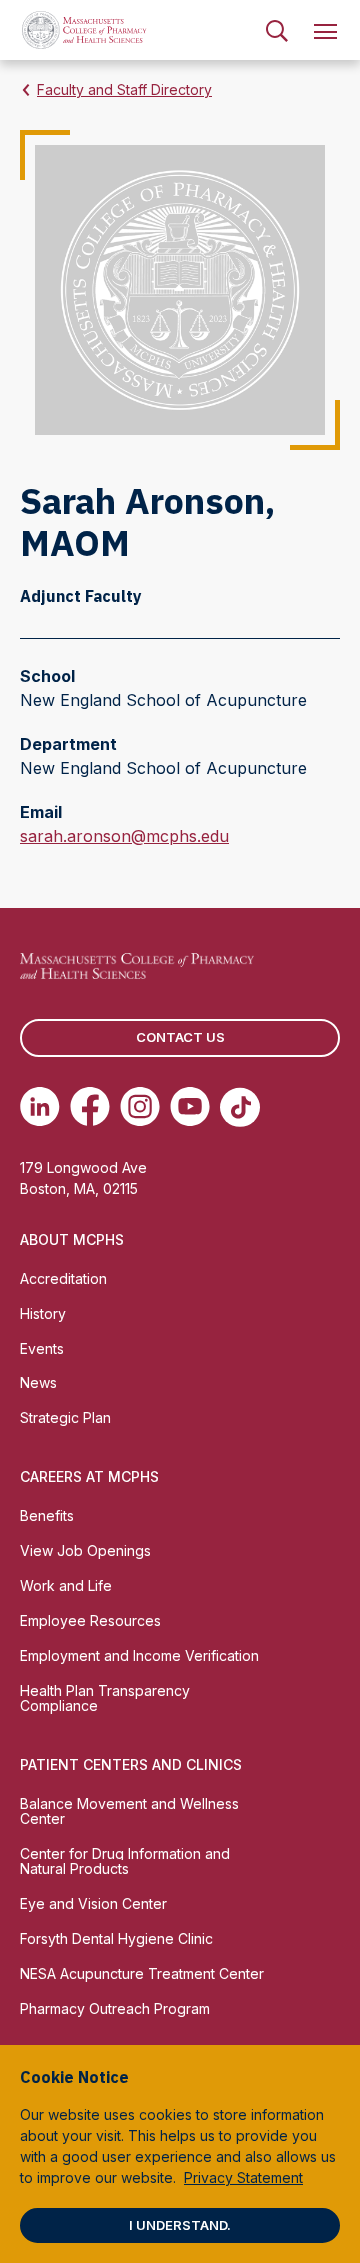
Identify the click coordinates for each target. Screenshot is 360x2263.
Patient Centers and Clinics (131, 1764)
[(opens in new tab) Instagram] (140, 1107)
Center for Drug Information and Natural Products (125, 1861)
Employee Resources (90, 1620)
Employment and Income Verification (139, 1655)
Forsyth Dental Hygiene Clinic (116, 1938)
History (43, 1313)
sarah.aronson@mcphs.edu (124, 837)
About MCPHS (72, 1239)
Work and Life (66, 1585)
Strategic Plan (65, 1417)
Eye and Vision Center (93, 1903)
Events (42, 1348)
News (38, 1382)
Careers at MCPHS (89, 1476)
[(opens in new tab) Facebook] (90, 1107)
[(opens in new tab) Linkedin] (40, 1107)
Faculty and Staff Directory (124, 89)
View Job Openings (85, 1550)
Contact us (180, 1037)
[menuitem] (277, 30)
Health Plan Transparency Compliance (105, 1698)
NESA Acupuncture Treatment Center (142, 1973)
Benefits (47, 1515)
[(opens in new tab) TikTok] (240, 1107)
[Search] (277, 30)
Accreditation (63, 1278)
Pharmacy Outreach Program (115, 2008)
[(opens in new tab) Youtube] (190, 1107)
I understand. (180, 2225)
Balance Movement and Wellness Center (129, 1811)
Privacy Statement (243, 2177)
